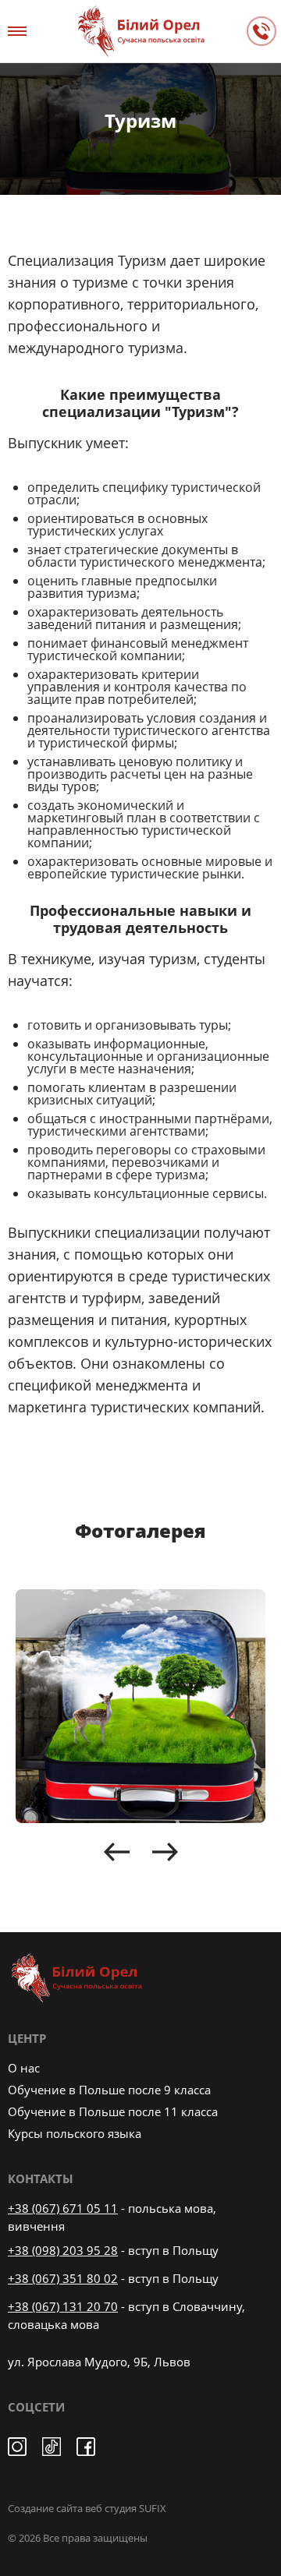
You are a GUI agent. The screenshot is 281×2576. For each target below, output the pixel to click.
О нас (24, 2068)
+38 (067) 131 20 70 (63, 2306)
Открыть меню (20, 31)
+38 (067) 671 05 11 (63, 2208)
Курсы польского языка (75, 2133)
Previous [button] (116, 1852)
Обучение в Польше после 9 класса (109, 2090)
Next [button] (165, 1852)
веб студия (111, 2508)
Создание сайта (45, 2508)
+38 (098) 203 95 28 (63, 2250)
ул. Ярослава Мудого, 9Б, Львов (99, 2362)
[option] (140, 1706)
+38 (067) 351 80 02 (63, 2278)
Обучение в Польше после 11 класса (113, 2111)
